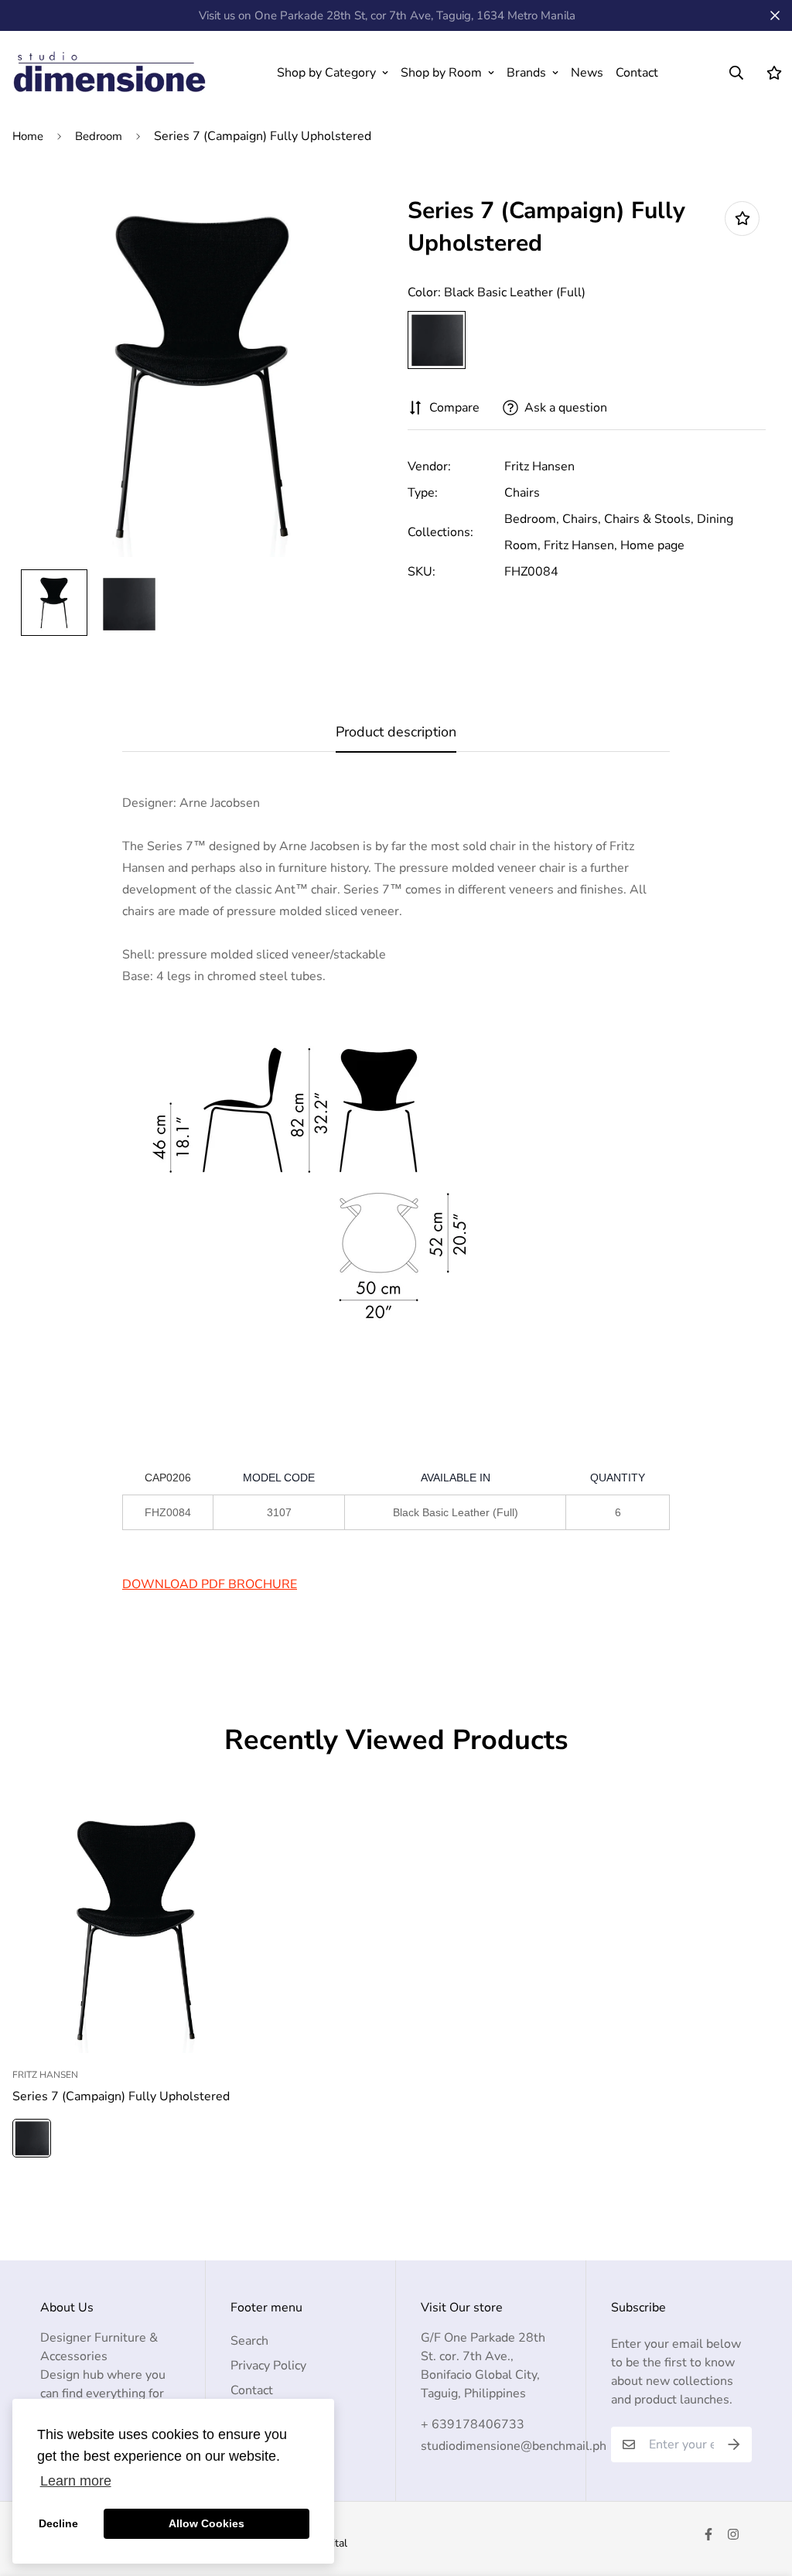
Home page (652, 545)
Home (28, 136)
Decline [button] (58, 2523)
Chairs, (582, 519)
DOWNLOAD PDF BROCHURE (210, 1584)
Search (249, 2341)
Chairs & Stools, (649, 519)
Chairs (522, 493)
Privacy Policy (268, 2366)
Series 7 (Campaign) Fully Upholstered (121, 2096)
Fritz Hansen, (580, 545)
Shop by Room (441, 73)
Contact (637, 73)
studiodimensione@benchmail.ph (514, 2446)
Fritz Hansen (539, 466)
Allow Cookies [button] (207, 2523)
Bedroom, (532, 519)
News (587, 73)
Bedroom (99, 136)
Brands (526, 73)
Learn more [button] (76, 2481)
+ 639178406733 (473, 2424)
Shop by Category (326, 73)
